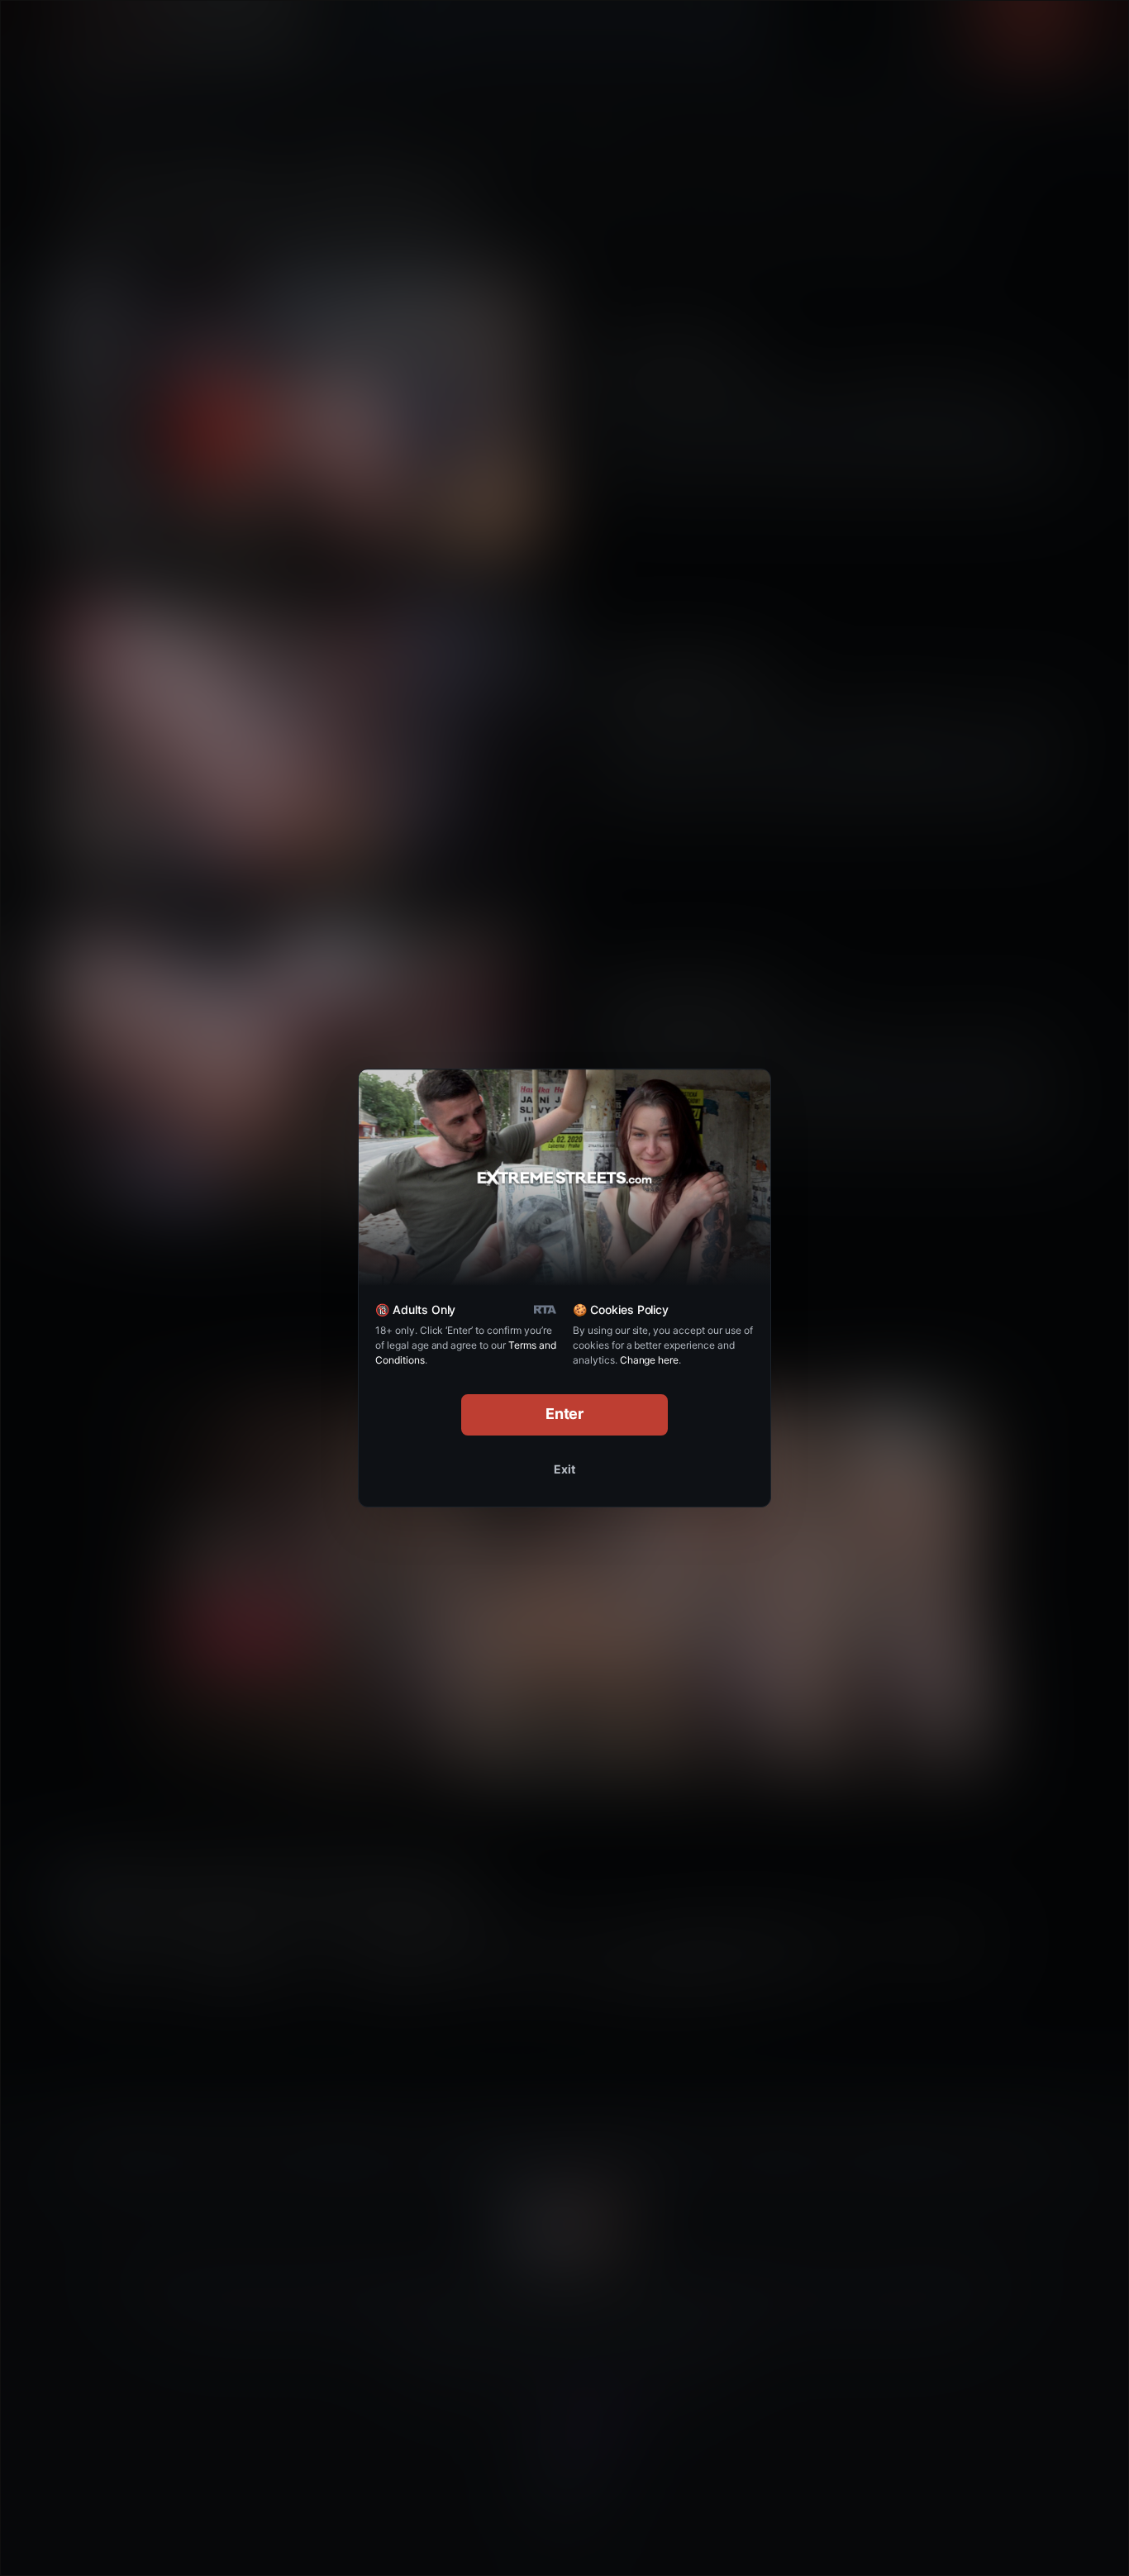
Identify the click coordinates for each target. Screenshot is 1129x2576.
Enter (565, 1414)
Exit (564, 1469)
